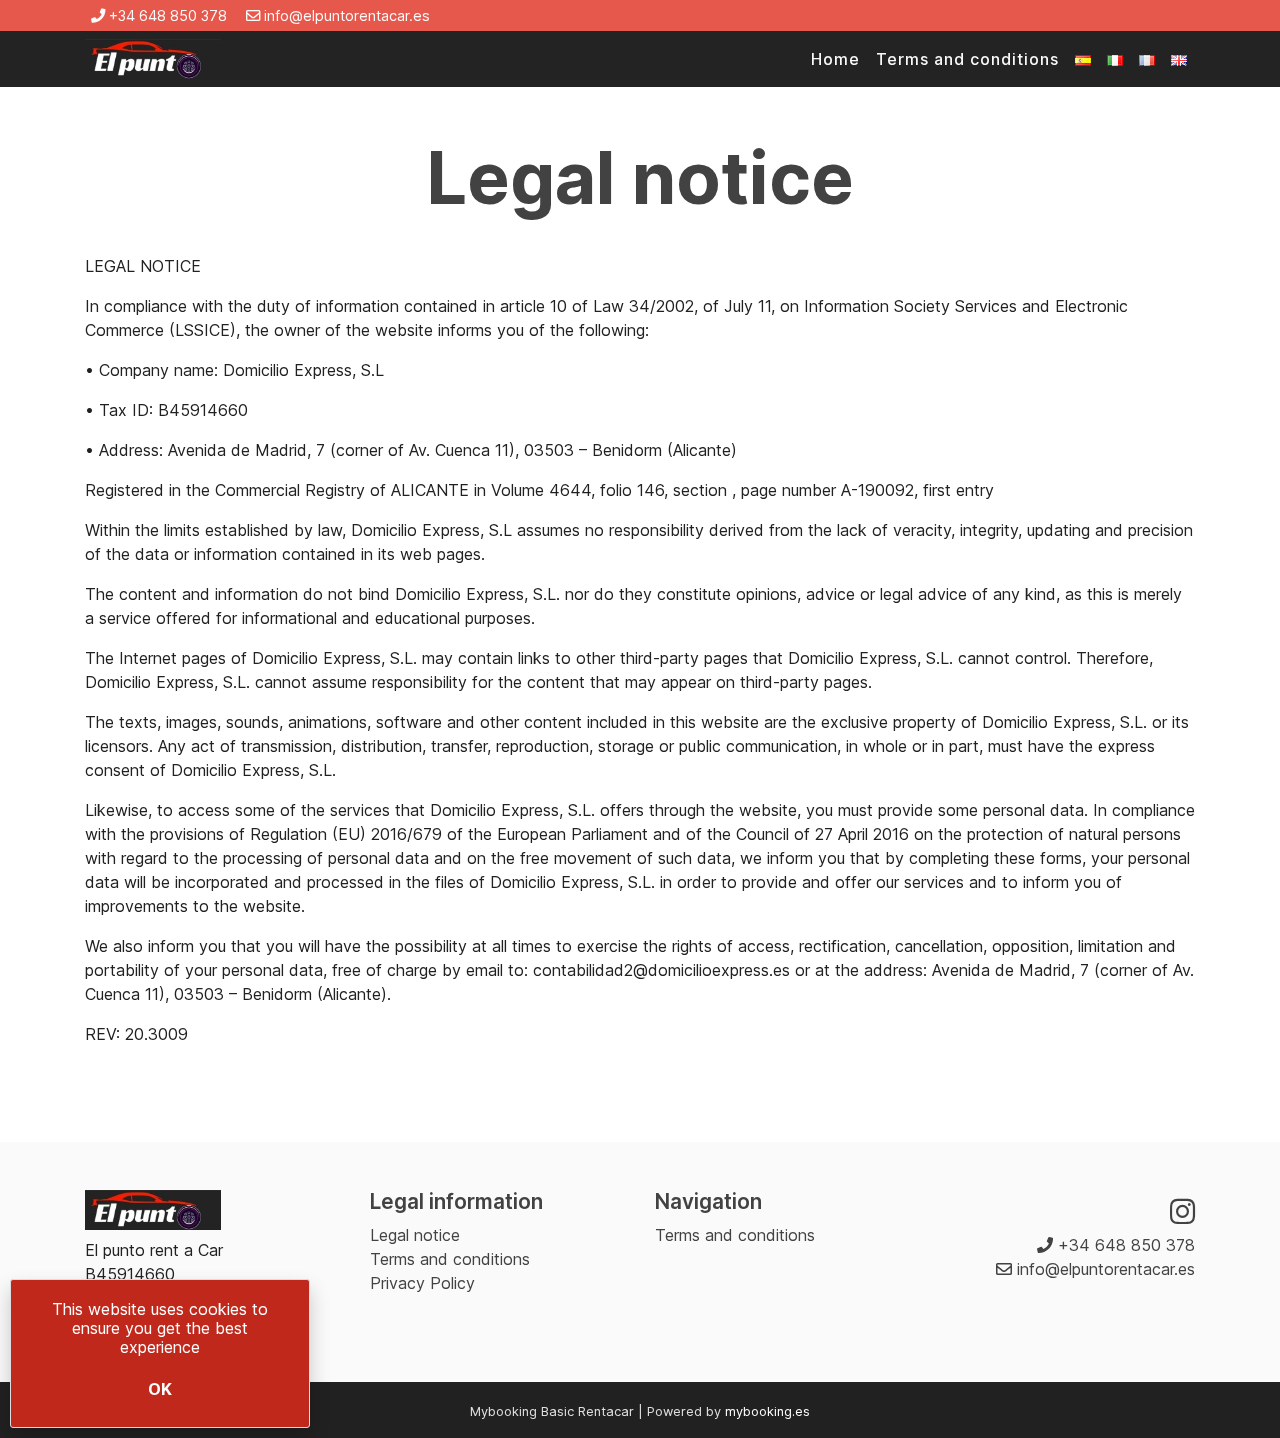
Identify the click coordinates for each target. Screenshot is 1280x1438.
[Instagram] (1182, 1211)
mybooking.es (767, 1411)
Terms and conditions (967, 59)
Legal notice (415, 1235)
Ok (160, 1389)
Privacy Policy (422, 1283)
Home (835, 59)
